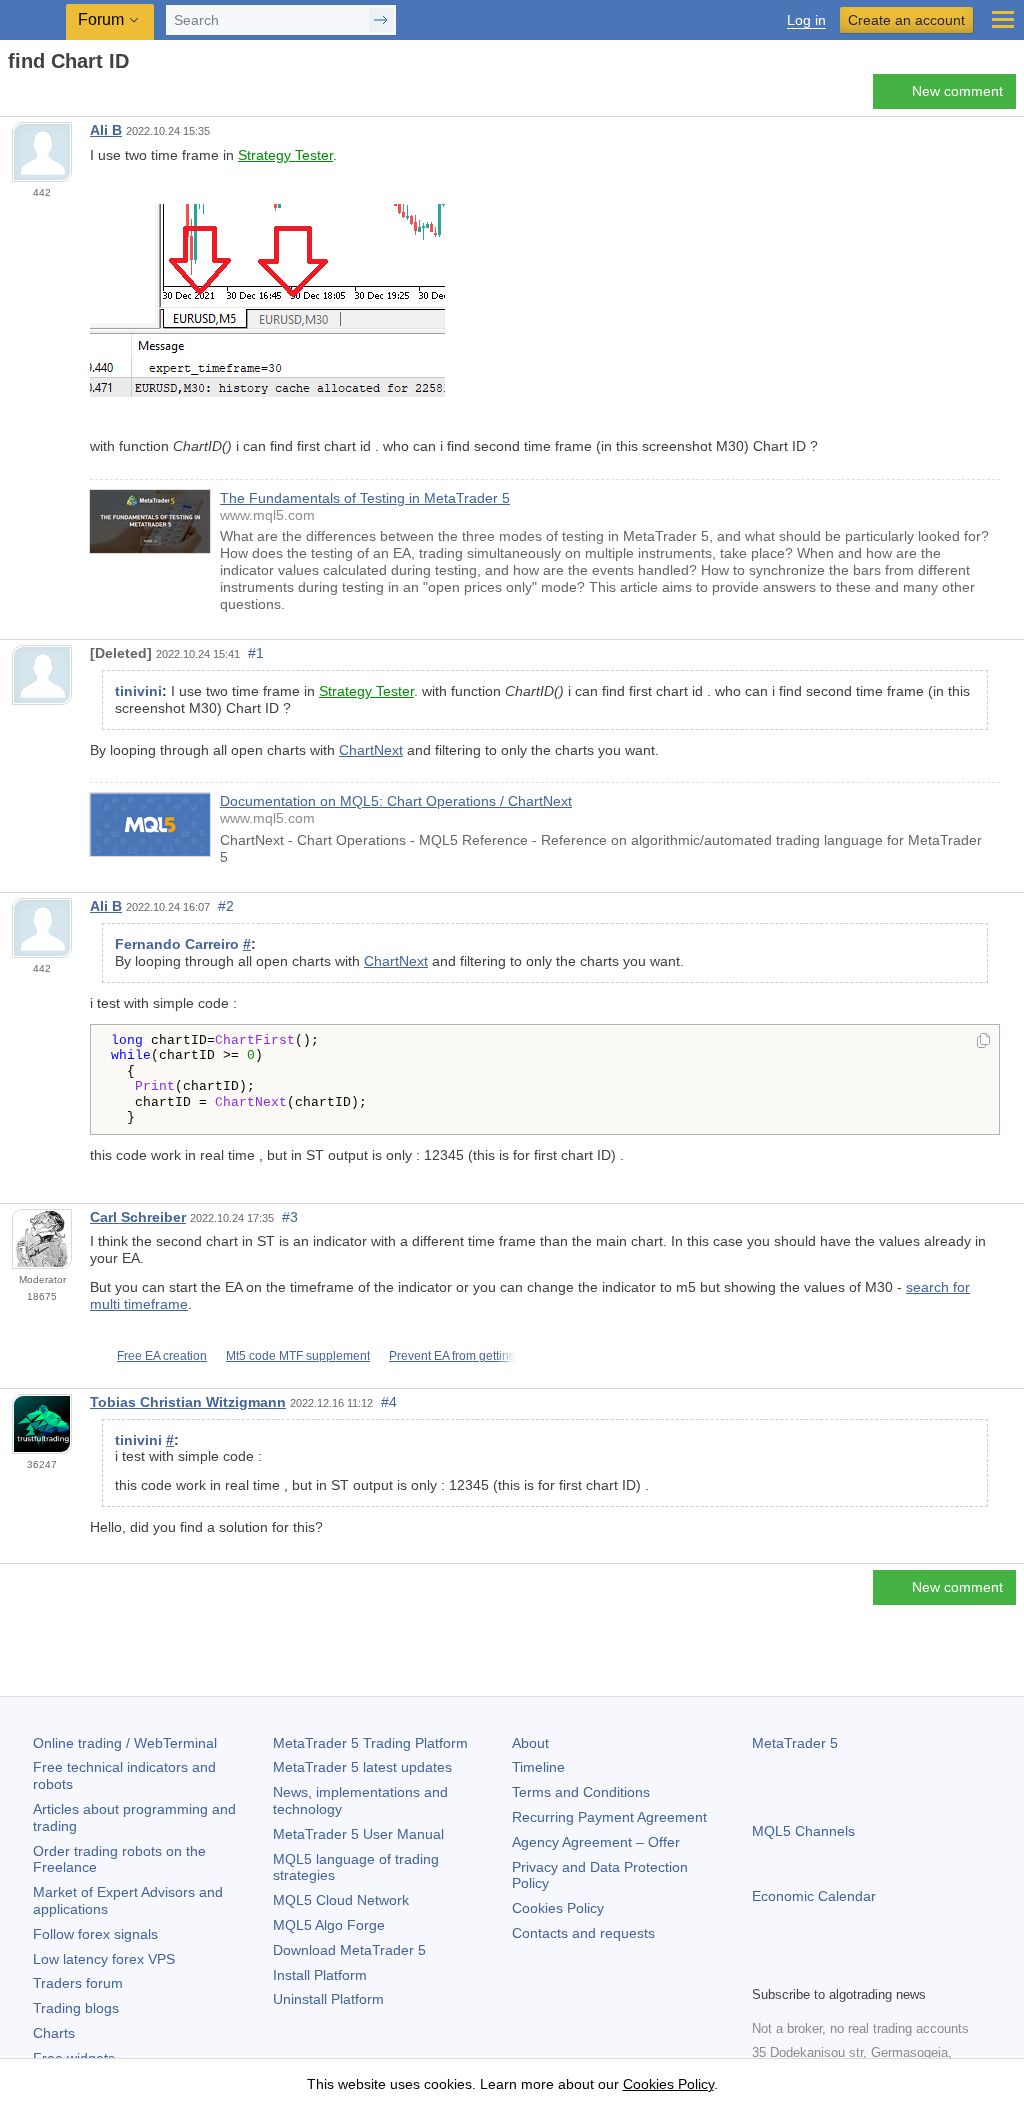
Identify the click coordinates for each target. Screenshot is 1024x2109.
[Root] (14, 96)
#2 (226, 906)
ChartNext (371, 750)
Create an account (906, 20)
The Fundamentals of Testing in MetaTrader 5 (365, 498)
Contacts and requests (583, 1933)
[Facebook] (764, 1967)
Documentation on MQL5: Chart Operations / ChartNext (396, 801)
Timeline (538, 1767)
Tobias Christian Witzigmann (188, 1402)
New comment (957, 91)
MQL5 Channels (803, 1831)
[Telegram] (796, 1967)
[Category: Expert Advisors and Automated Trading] (38, 97)
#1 (256, 653)
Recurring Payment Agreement (609, 1817)
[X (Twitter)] (828, 1967)
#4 (389, 1402)
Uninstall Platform (328, 1999)
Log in (806, 20)
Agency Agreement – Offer (596, 1842)
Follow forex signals (95, 1934)
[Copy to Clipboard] (983, 1042)
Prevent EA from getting (452, 1356)
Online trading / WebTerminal (125, 1743)
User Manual (358, 1834)
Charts (54, 2033)
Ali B (106, 130)
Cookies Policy (558, 1908)
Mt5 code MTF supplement (298, 1356)
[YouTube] (860, 1967)
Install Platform (320, 1975)
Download (349, 1950)
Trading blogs (76, 2008)
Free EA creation (162, 1356)
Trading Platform (370, 1743)
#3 (290, 1217)
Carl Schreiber (138, 1217)
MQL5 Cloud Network (341, 1900)
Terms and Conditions (581, 1792)
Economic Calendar (814, 1896)
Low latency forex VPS (104, 1959)
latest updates (362, 1767)
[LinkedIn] (892, 1967)
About (530, 1743)
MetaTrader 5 (795, 1743)
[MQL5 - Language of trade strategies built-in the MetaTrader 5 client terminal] (35, 20)
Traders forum (78, 1983)
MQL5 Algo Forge (329, 1925)
